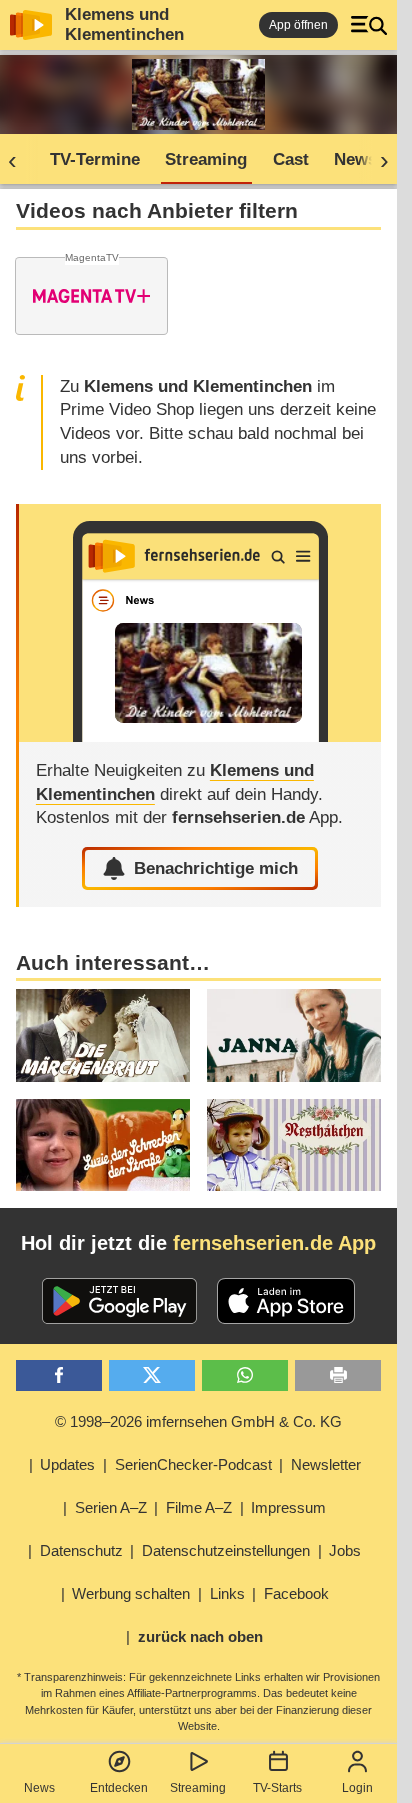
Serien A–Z (111, 1507)
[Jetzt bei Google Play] (119, 1301)
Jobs (345, 1550)
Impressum (288, 1507)
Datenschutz (81, 1550)
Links (227, 1593)
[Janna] (294, 1035)
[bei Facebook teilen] (59, 1375)
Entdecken (119, 1788)
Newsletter (326, 1464)
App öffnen (298, 25)
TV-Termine (95, 159)
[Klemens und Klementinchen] (200, 623)
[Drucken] (338, 1375)
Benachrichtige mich (216, 868)
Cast (291, 159)
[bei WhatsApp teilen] (245, 1375)
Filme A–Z (199, 1507)
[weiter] (378, 160)
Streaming (198, 1788)
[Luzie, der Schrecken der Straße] (103, 1145)
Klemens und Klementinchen (124, 24)
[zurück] (19, 160)
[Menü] (369, 25)
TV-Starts (277, 1788)
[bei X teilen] (152, 1375)
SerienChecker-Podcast (193, 1464)
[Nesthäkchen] (294, 1145)
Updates (67, 1464)
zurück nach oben (200, 1636)
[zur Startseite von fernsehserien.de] (31, 25)
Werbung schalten (131, 1593)
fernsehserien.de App (274, 1243)
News (39, 1788)
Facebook (296, 1593)
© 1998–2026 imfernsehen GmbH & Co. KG (198, 1421)
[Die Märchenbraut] (103, 1035)
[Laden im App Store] (286, 1301)
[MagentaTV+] (91, 296)
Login (357, 1788)
